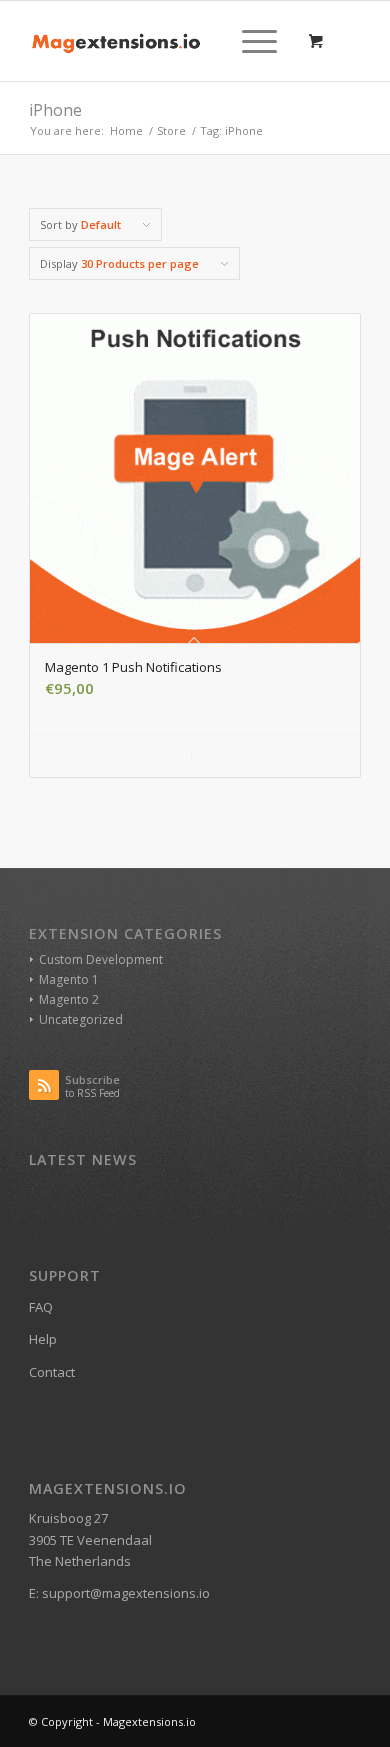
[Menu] (249, 41)
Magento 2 (69, 999)
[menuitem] (256, 41)
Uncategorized (81, 1019)
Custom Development (101, 959)
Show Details (273, 756)
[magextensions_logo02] (161, 41)
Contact (52, 1372)
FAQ (41, 1307)
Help (43, 1339)
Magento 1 (69, 979)
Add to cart (122, 756)
